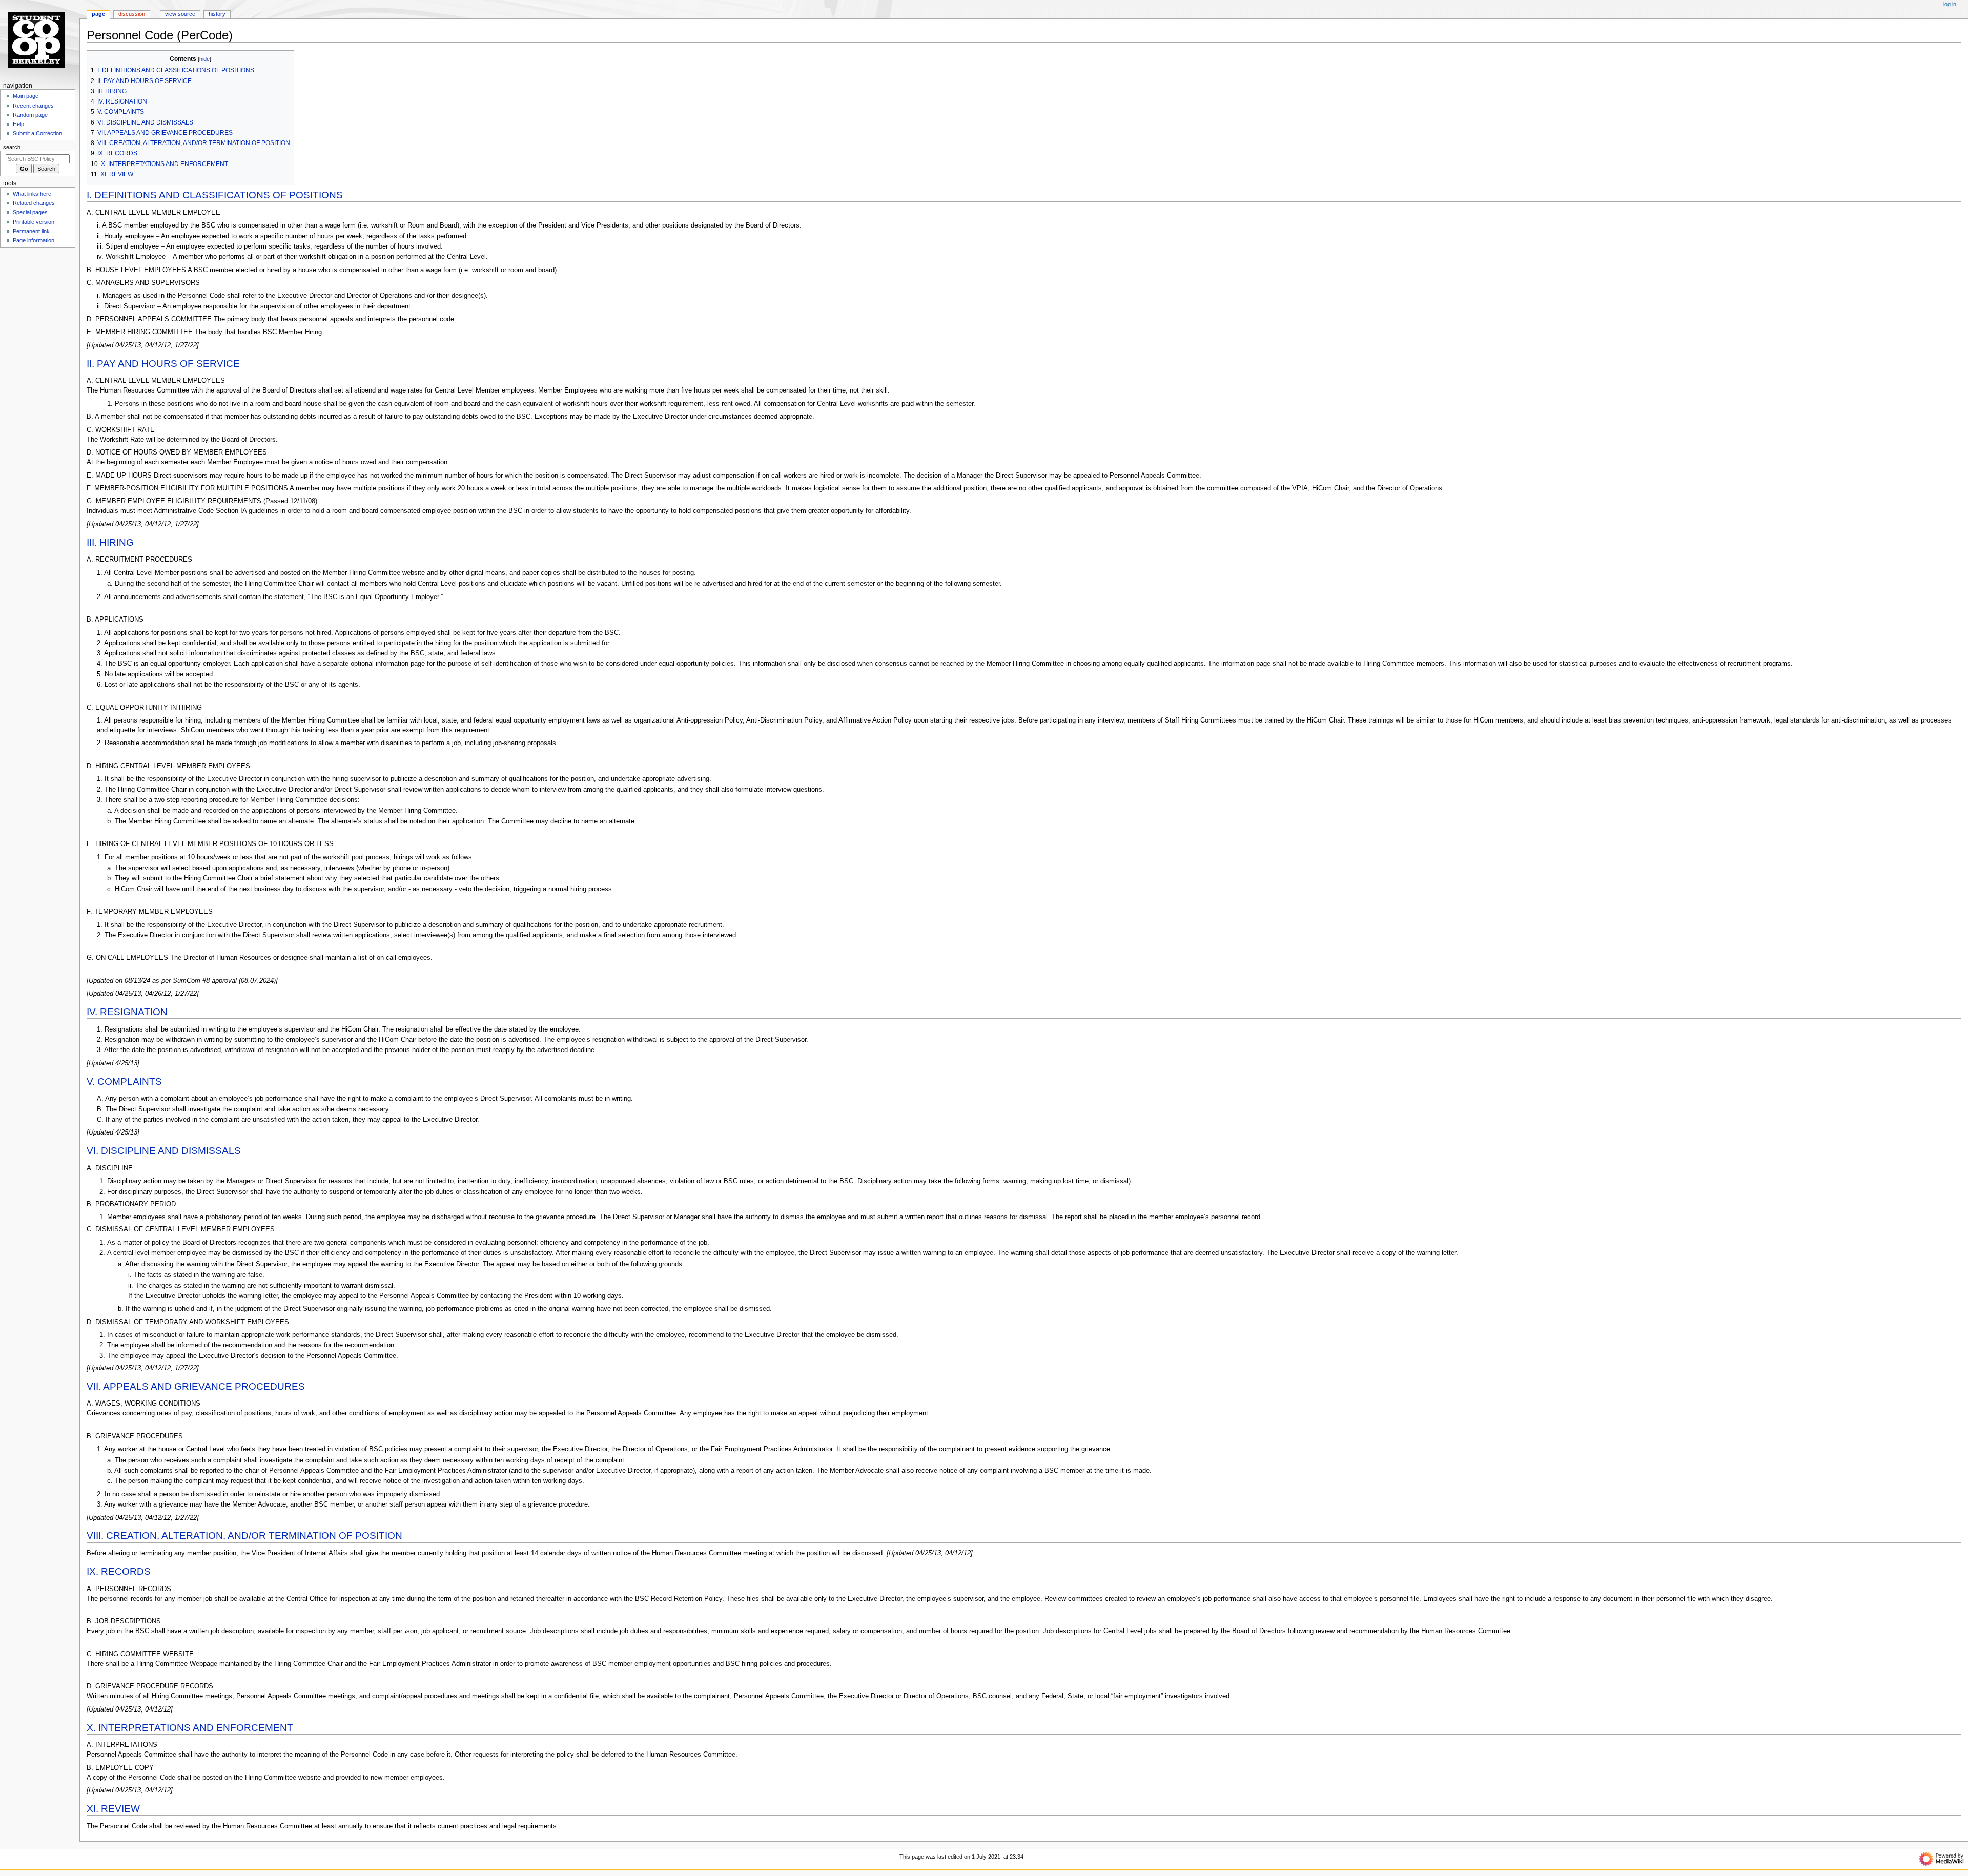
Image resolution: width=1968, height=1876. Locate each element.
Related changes (34, 203)
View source (180, 14)
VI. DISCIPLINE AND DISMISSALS (164, 1151)
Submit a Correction (37, 133)
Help (18, 124)
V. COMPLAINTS (124, 1081)
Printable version (34, 222)
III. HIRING (110, 542)
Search (12, 147)
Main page (26, 96)
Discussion (132, 14)
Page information (34, 240)
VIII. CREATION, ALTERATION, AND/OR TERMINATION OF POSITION (244, 1535)
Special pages (30, 212)
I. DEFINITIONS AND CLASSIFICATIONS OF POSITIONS (215, 195)
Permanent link (31, 231)
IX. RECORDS (119, 1571)
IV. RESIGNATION (127, 1012)
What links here (32, 194)
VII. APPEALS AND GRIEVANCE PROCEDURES (196, 1386)
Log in (1950, 4)
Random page (30, 115)
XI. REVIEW (113, 1809)
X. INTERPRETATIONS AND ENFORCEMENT (190, 1728)
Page (98, 14)
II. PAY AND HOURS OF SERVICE (163, 364)
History (217, 14)
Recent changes (33, 106)
